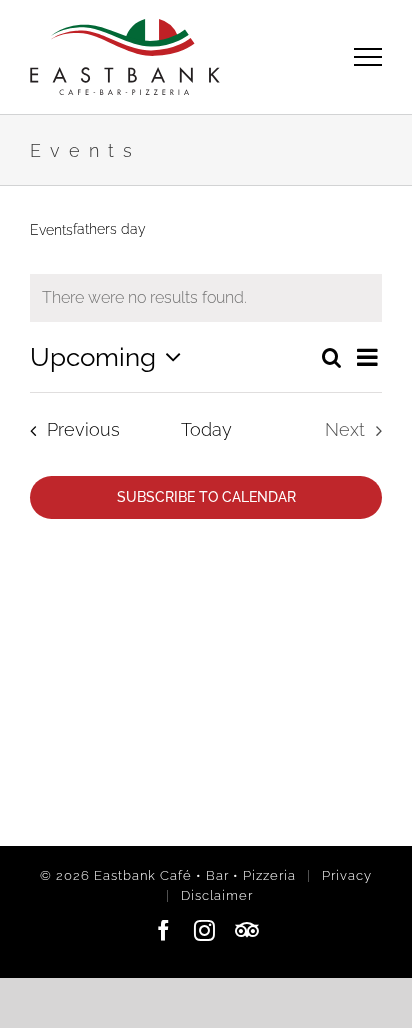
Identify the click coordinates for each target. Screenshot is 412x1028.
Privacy (347, 875)
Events (51, 230)
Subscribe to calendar (206, 497)
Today (206, 429)
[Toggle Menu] (368, 56)
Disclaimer (217, 895)
